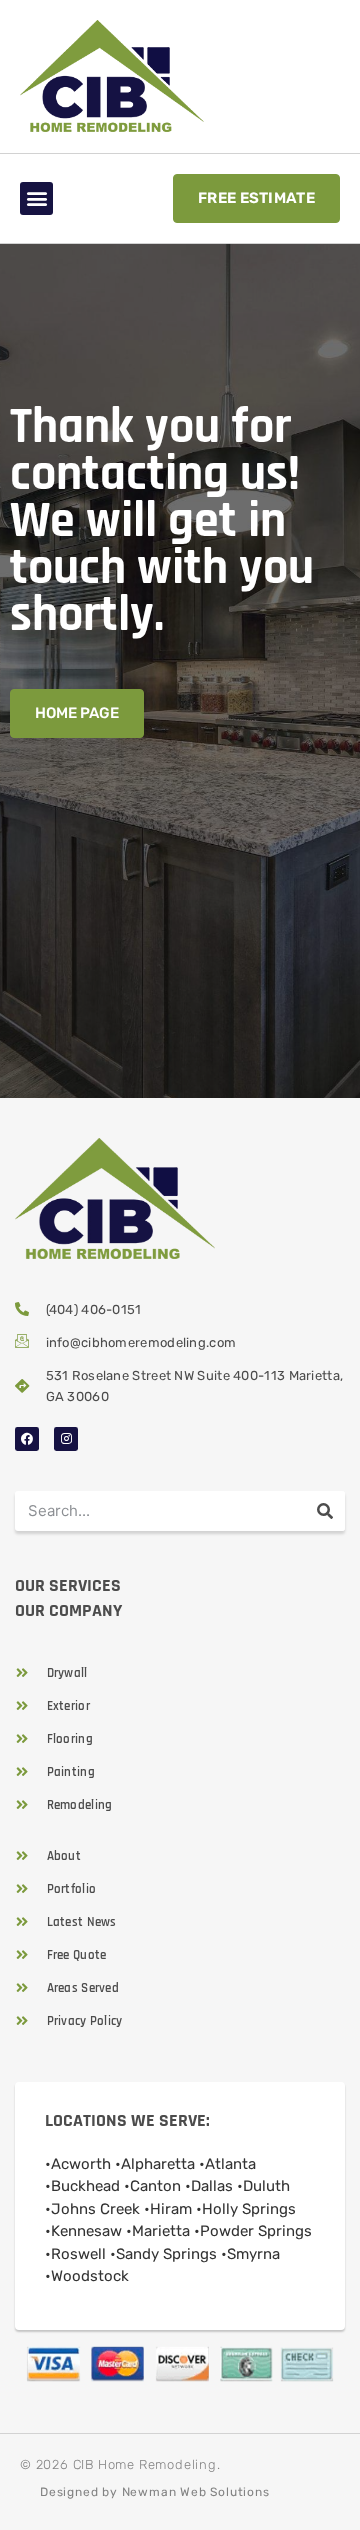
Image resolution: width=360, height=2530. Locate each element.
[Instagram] (66, 1439)
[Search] (325, 1511)
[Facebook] (27, 1439)
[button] (36, 198)
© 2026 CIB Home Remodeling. (120, 2464)
